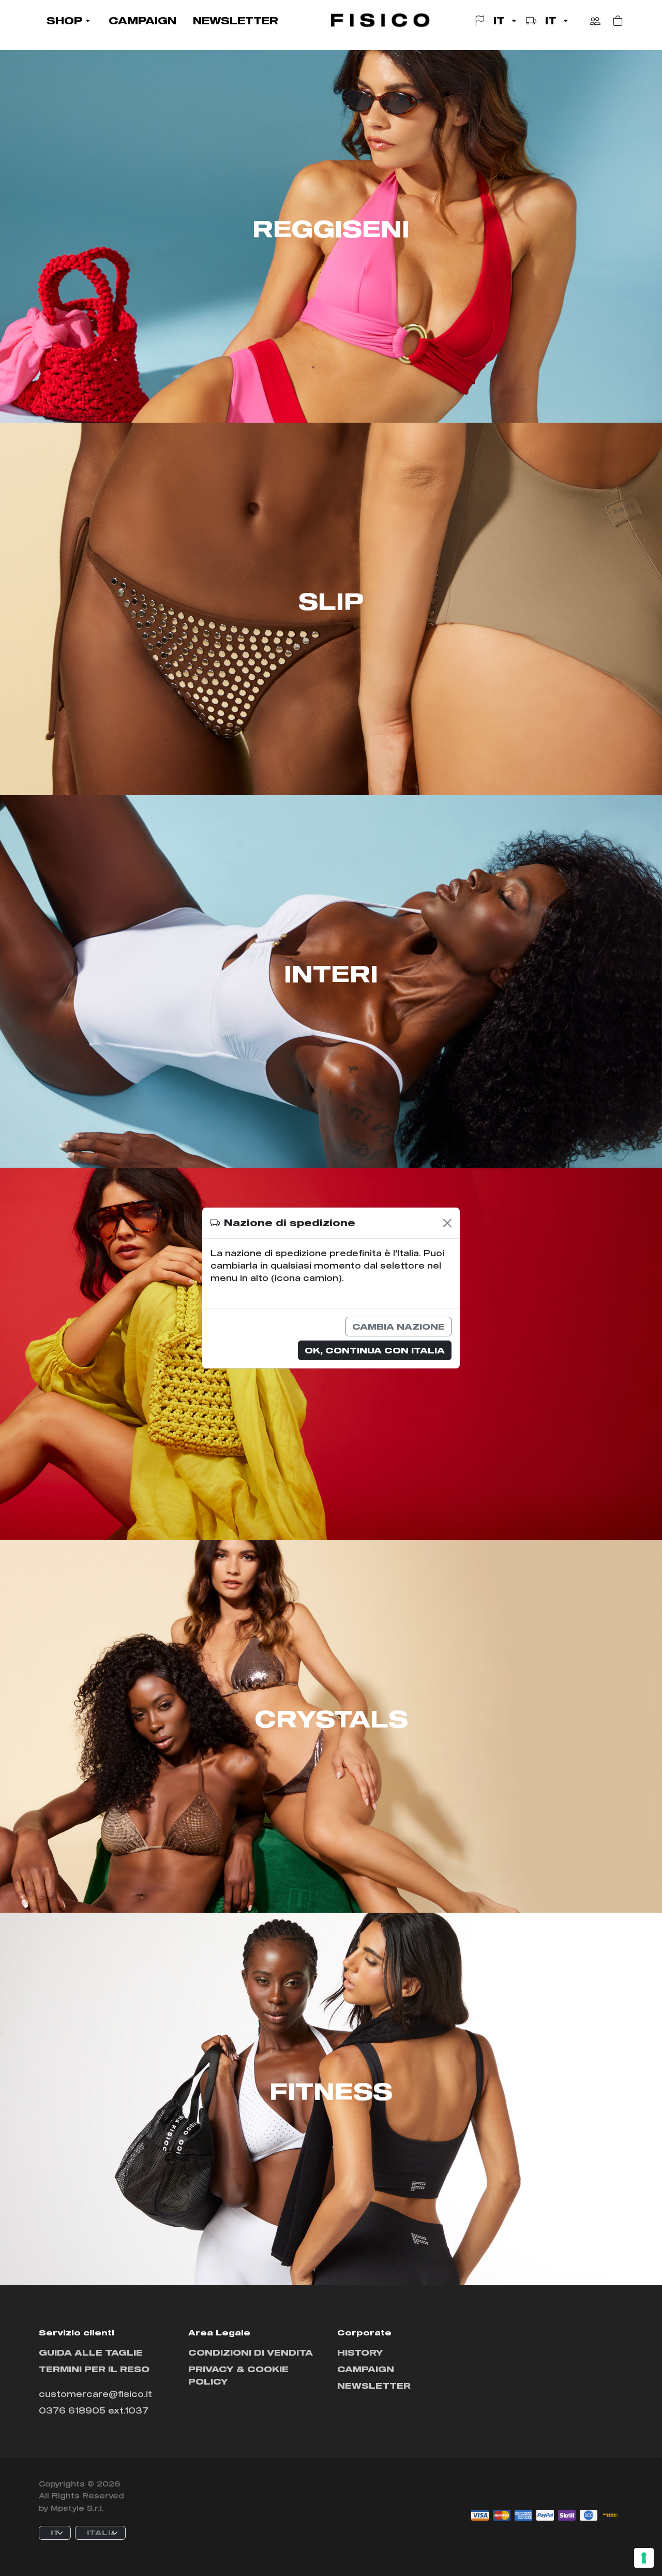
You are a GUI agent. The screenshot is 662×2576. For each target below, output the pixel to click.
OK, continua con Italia (375, 1350)
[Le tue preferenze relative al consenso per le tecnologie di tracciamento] (644, 2558)
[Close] (447, 1223)
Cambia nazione (398, 1326)
